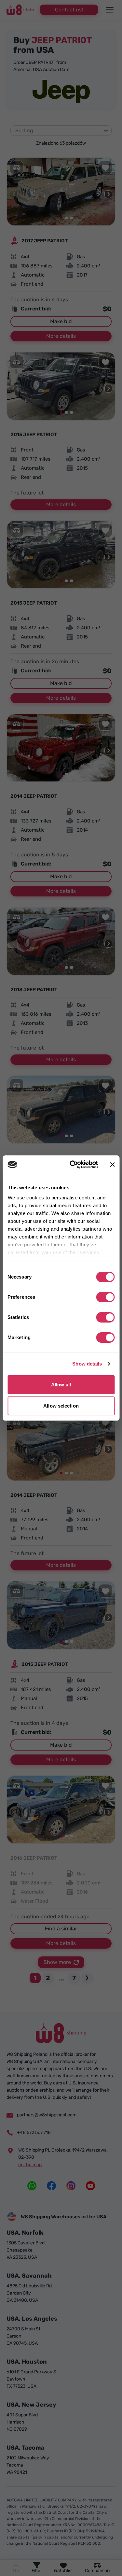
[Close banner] (112, 1165)
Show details (87, 1364)
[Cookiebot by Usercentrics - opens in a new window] (73, 1165)
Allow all (61, 1385)
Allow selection (61, 1406)
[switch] (105, 1297)
